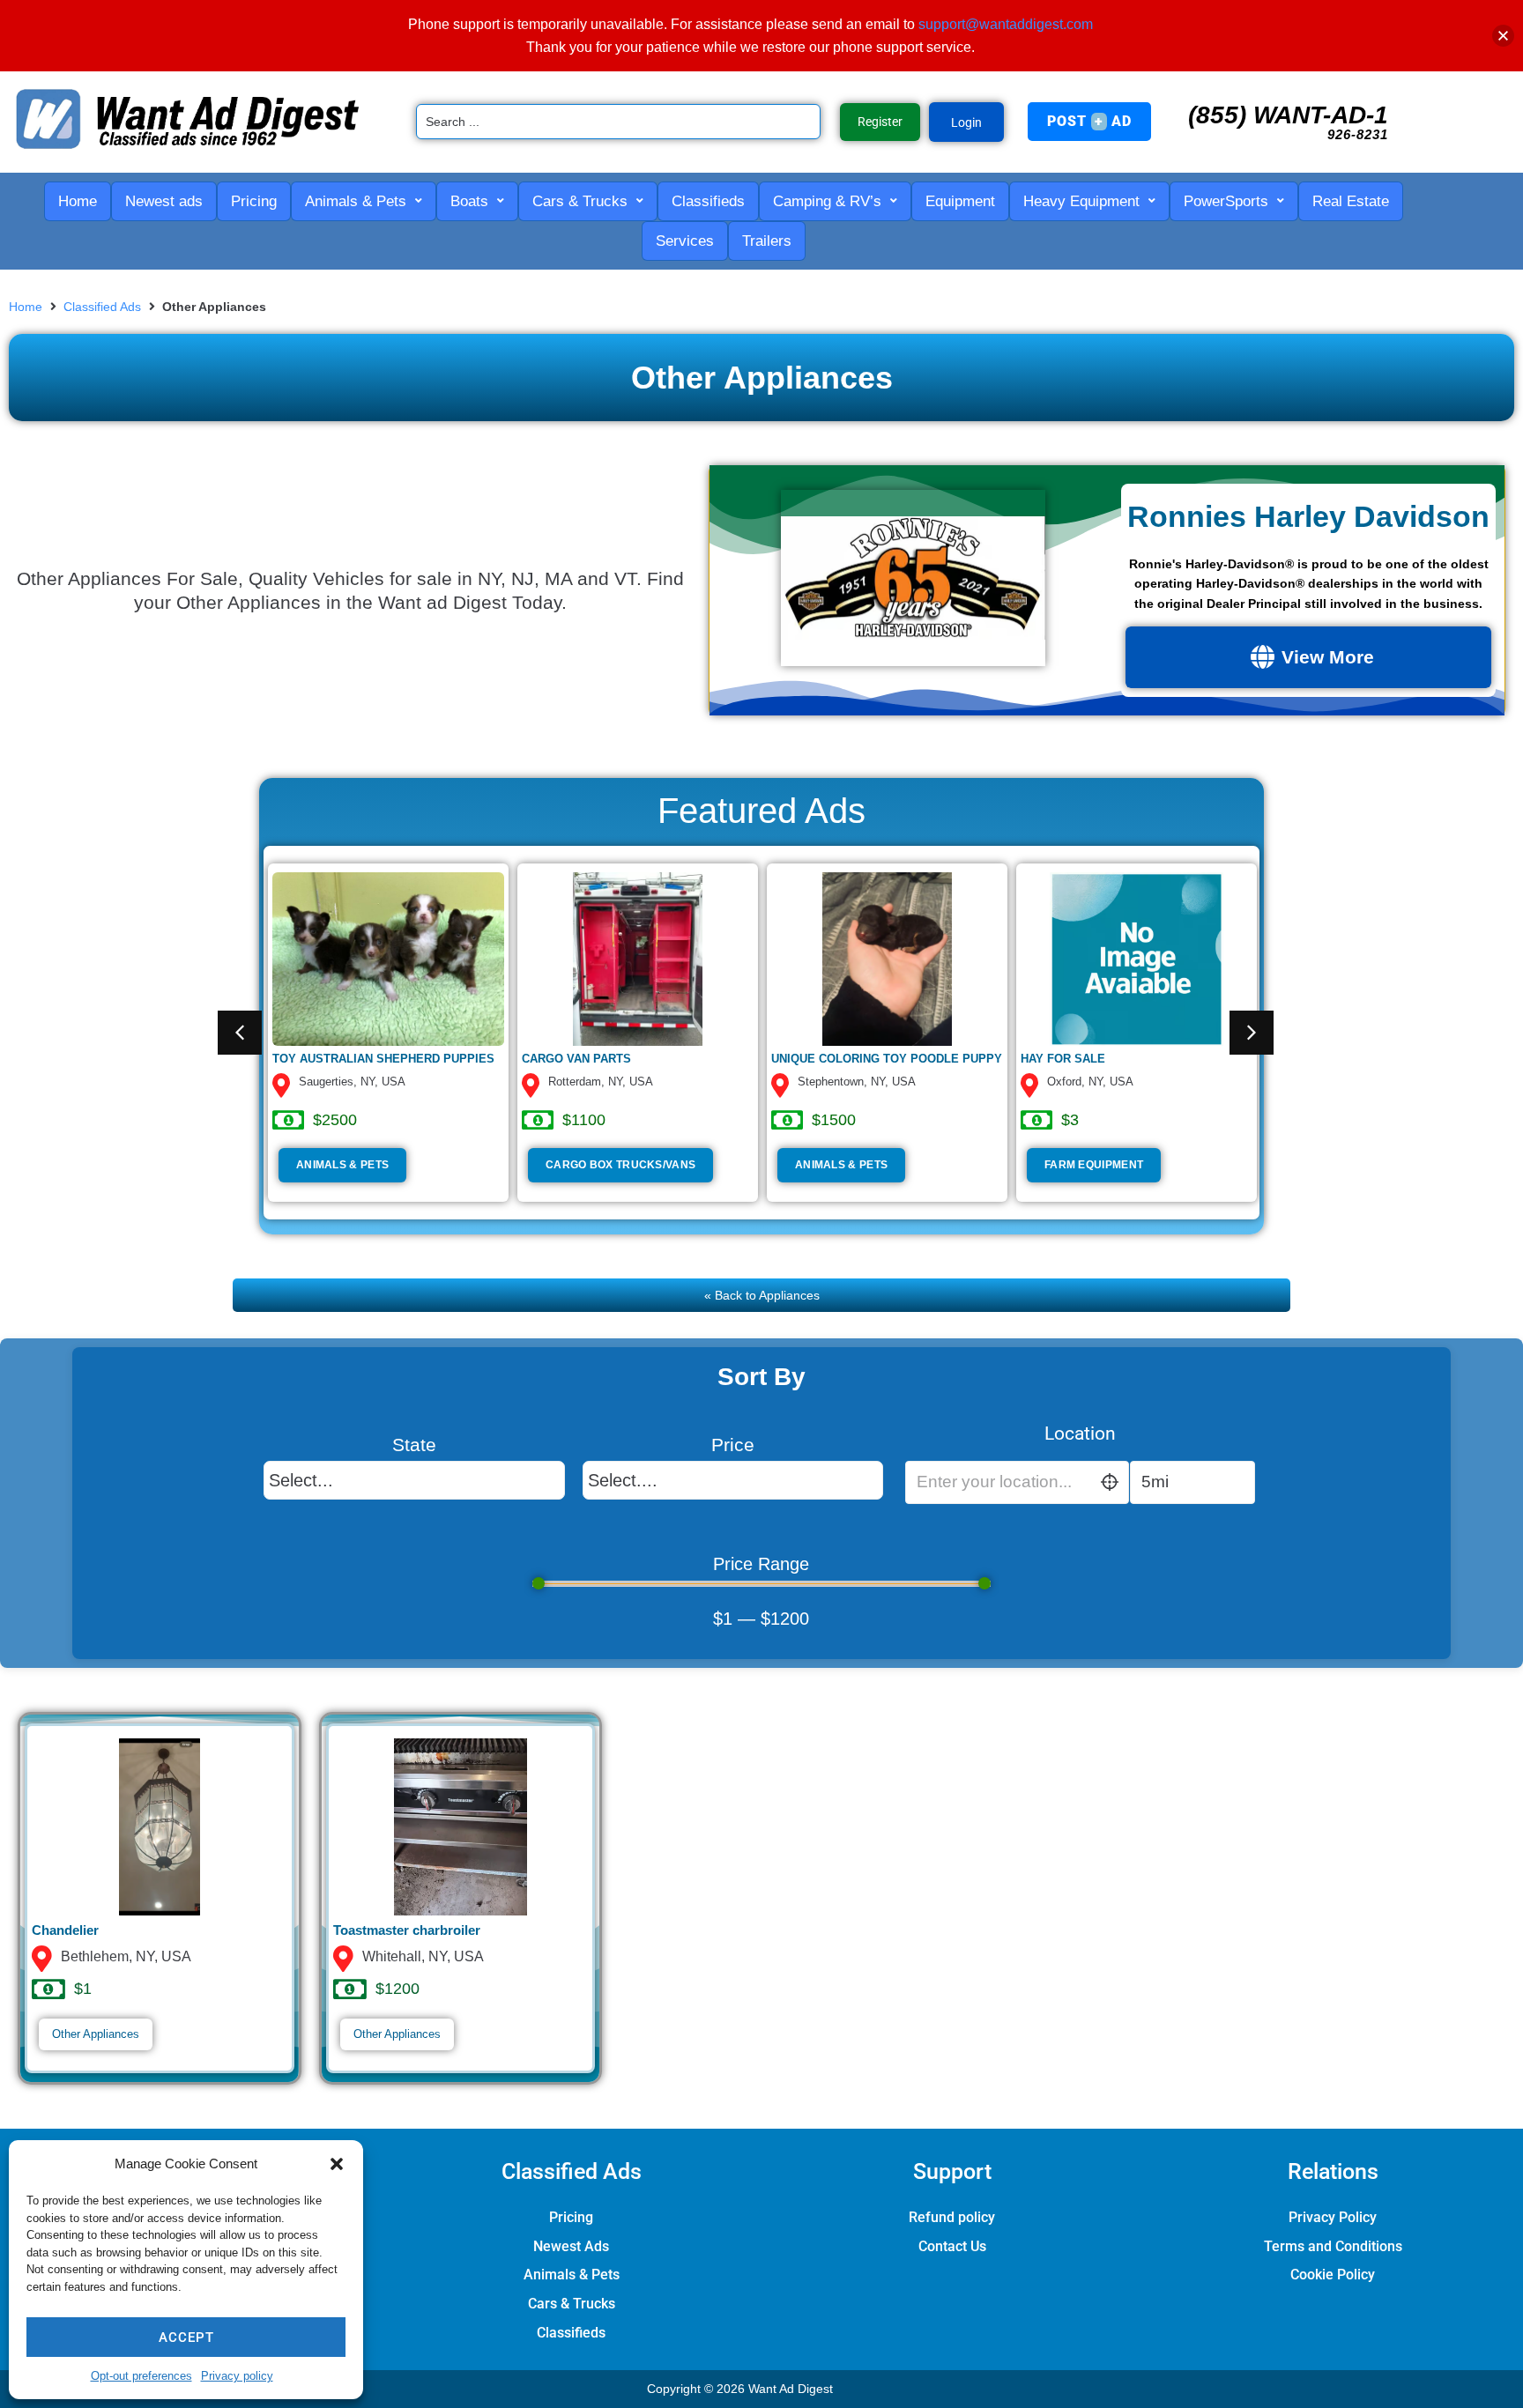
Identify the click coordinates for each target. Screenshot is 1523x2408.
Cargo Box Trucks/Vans (620, 1165)
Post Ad (1089, 121)
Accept (186, 2338)
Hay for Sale (1063, 1059)
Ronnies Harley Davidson (1308, 516)
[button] (337, 2164)
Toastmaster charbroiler (407, 1930)
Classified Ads (102, 307)
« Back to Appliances (762, 1295)
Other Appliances (96, 2034)
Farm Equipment (1094, 1165)
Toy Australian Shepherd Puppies (383, 1059)
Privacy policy (237, 2376)
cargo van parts (576, 1059)
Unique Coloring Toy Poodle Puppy (887, 1059)
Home (26, 307)
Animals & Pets (342, 1165)
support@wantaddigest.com (1006, 24)
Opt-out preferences (141, 2376)
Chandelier (65, 1930)
